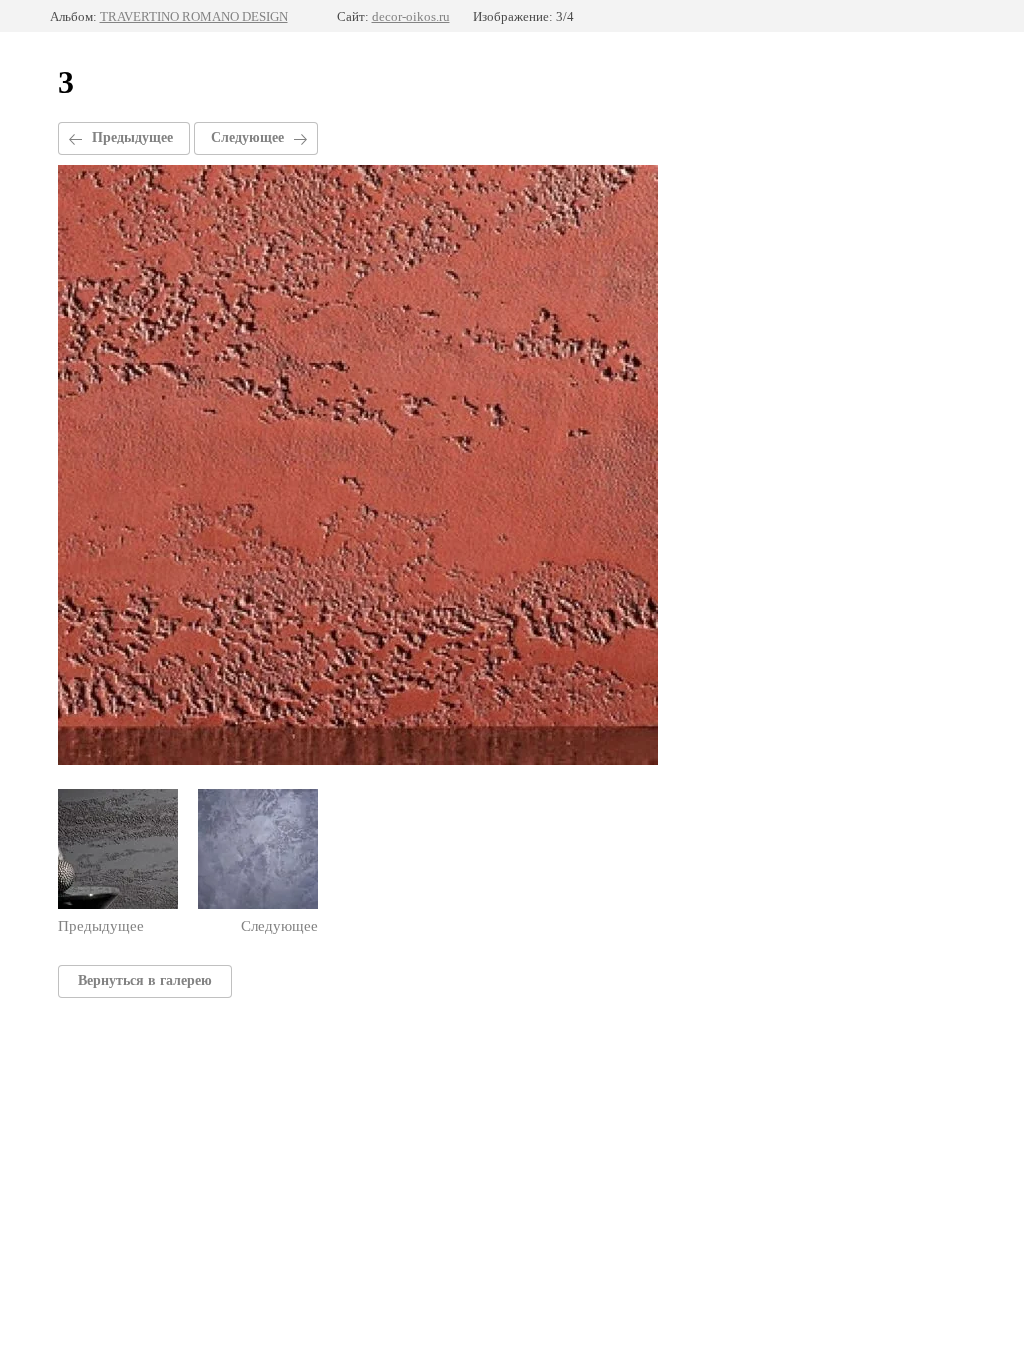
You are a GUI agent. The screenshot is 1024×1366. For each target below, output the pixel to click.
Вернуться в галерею (145, 980)
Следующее (247, 137)
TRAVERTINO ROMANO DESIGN (194, 16)
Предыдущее (132, 137)
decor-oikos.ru (411, 16)
